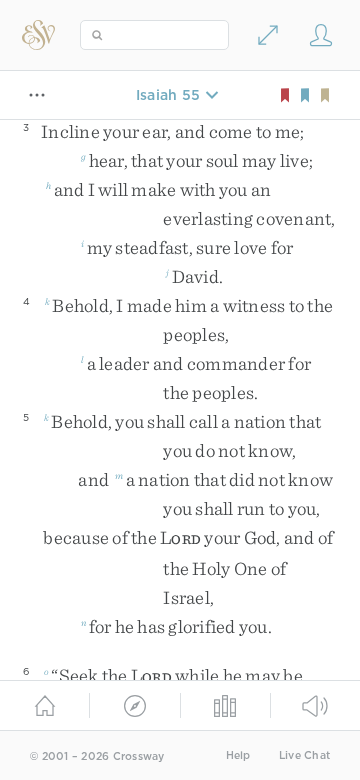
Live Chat (304, 755)
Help (238, 755)
